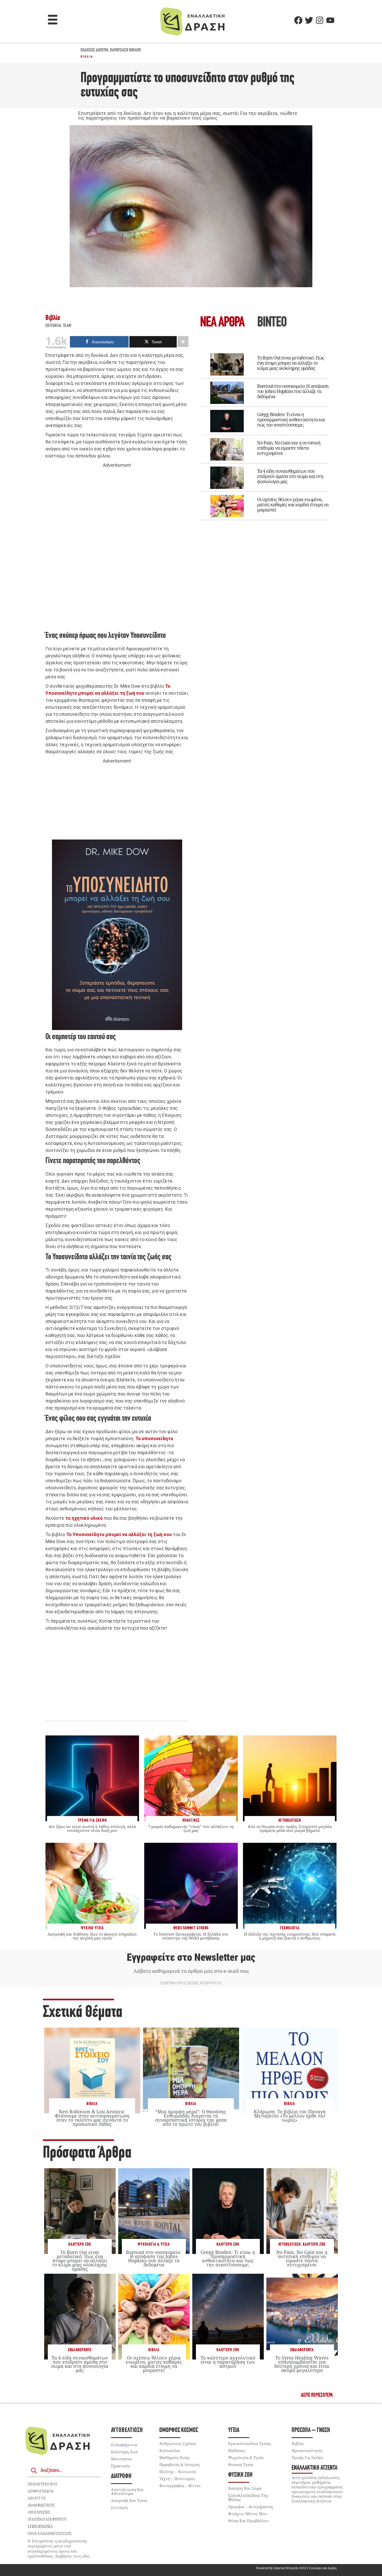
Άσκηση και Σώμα (245, 2488)
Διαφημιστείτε (41, 2505)
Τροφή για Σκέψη (307, 2457)
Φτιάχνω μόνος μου (248, 2514)
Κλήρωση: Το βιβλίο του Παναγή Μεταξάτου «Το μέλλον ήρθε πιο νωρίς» (290, 2116)
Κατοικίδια (169, 2450)
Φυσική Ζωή (240, 2475)
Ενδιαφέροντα (80, 2350)
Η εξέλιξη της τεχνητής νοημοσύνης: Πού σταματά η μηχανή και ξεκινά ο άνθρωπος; (290, 1936)
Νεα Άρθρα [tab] (222, 323)
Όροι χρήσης (39, 2512)
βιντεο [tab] (272, 323)
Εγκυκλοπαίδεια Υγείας (250, 2443)
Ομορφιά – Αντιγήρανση (251, 2507)
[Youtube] (330, 20)
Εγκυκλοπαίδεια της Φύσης (248, 2498)
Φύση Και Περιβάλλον (248, 2521)
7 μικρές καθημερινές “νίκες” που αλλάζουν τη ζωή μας (191, 1828)
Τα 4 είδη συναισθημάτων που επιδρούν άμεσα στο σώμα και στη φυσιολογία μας (290, 476)
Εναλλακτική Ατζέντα (314, 2468)
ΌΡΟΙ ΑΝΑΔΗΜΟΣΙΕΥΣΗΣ (50, 2533)
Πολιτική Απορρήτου (47, 2519)
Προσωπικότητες (307, 2450)
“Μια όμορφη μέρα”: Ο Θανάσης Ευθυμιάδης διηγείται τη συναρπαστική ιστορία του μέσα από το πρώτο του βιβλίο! (191, 2118)
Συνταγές (120, 2507)
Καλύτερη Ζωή (80, 2244)
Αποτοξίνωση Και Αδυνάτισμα (127, 2491)
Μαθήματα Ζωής (174, 2457)
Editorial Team (58, 326)
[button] (53, 20)
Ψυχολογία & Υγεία (154, 2244)
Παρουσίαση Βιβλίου (126, 50)
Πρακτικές (120, 2466)
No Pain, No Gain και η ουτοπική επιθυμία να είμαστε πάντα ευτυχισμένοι (289, 448)
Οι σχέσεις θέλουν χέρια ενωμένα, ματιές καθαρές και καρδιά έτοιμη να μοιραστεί (293, 504)
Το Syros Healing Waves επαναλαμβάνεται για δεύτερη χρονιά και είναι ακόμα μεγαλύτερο (302, 2364)
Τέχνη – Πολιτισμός (177, 2479)
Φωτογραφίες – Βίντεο (180, 2486)
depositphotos (42, 2484)
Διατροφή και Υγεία (129, 2500)
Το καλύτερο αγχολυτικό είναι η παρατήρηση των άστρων (228, 2362)
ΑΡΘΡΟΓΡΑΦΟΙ (40, 2491)
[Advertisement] (117, 549)
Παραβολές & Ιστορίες (180, 2464)
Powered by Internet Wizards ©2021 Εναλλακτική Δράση (296, 2568)
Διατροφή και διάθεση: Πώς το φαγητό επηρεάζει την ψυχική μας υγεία (92, 1936)
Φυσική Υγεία (241, 2464)
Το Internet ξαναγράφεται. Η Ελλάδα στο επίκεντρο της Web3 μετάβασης (191, 1936)
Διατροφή (121, 2476)
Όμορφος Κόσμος (179, 2430)
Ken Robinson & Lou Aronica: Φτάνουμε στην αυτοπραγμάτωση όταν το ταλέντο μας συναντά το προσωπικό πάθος (92, 2118)
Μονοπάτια (121, 2459)
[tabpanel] (265, 433)
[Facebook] (298, 20)
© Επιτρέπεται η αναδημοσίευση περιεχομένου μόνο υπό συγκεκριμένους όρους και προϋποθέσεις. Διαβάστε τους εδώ (58, 2549)
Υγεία (234, 2430)
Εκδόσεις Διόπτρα (94, 50)
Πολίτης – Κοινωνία (178, 2472)
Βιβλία (87, 57)
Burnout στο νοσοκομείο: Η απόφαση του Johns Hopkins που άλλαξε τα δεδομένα (293, 391)
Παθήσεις (237, 2450)
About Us (37, 2498)
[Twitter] (309, 20)
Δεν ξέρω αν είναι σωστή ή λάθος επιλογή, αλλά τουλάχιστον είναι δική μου (92, 1828)
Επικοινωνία (40, 2526)
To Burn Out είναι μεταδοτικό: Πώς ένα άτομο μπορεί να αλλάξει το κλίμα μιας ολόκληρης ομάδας (291, 363)
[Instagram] (320, 20)
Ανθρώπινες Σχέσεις (178, 2443)
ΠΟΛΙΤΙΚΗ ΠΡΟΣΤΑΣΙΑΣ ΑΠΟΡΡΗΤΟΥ (191, 1983)
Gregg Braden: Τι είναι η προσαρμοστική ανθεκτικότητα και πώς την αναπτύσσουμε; (291, 419)
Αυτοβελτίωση (289, 2244)
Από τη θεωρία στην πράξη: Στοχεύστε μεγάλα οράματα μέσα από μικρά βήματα (290, 1828)
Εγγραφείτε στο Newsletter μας (191, 1957)
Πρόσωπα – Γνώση (311, 2430)
